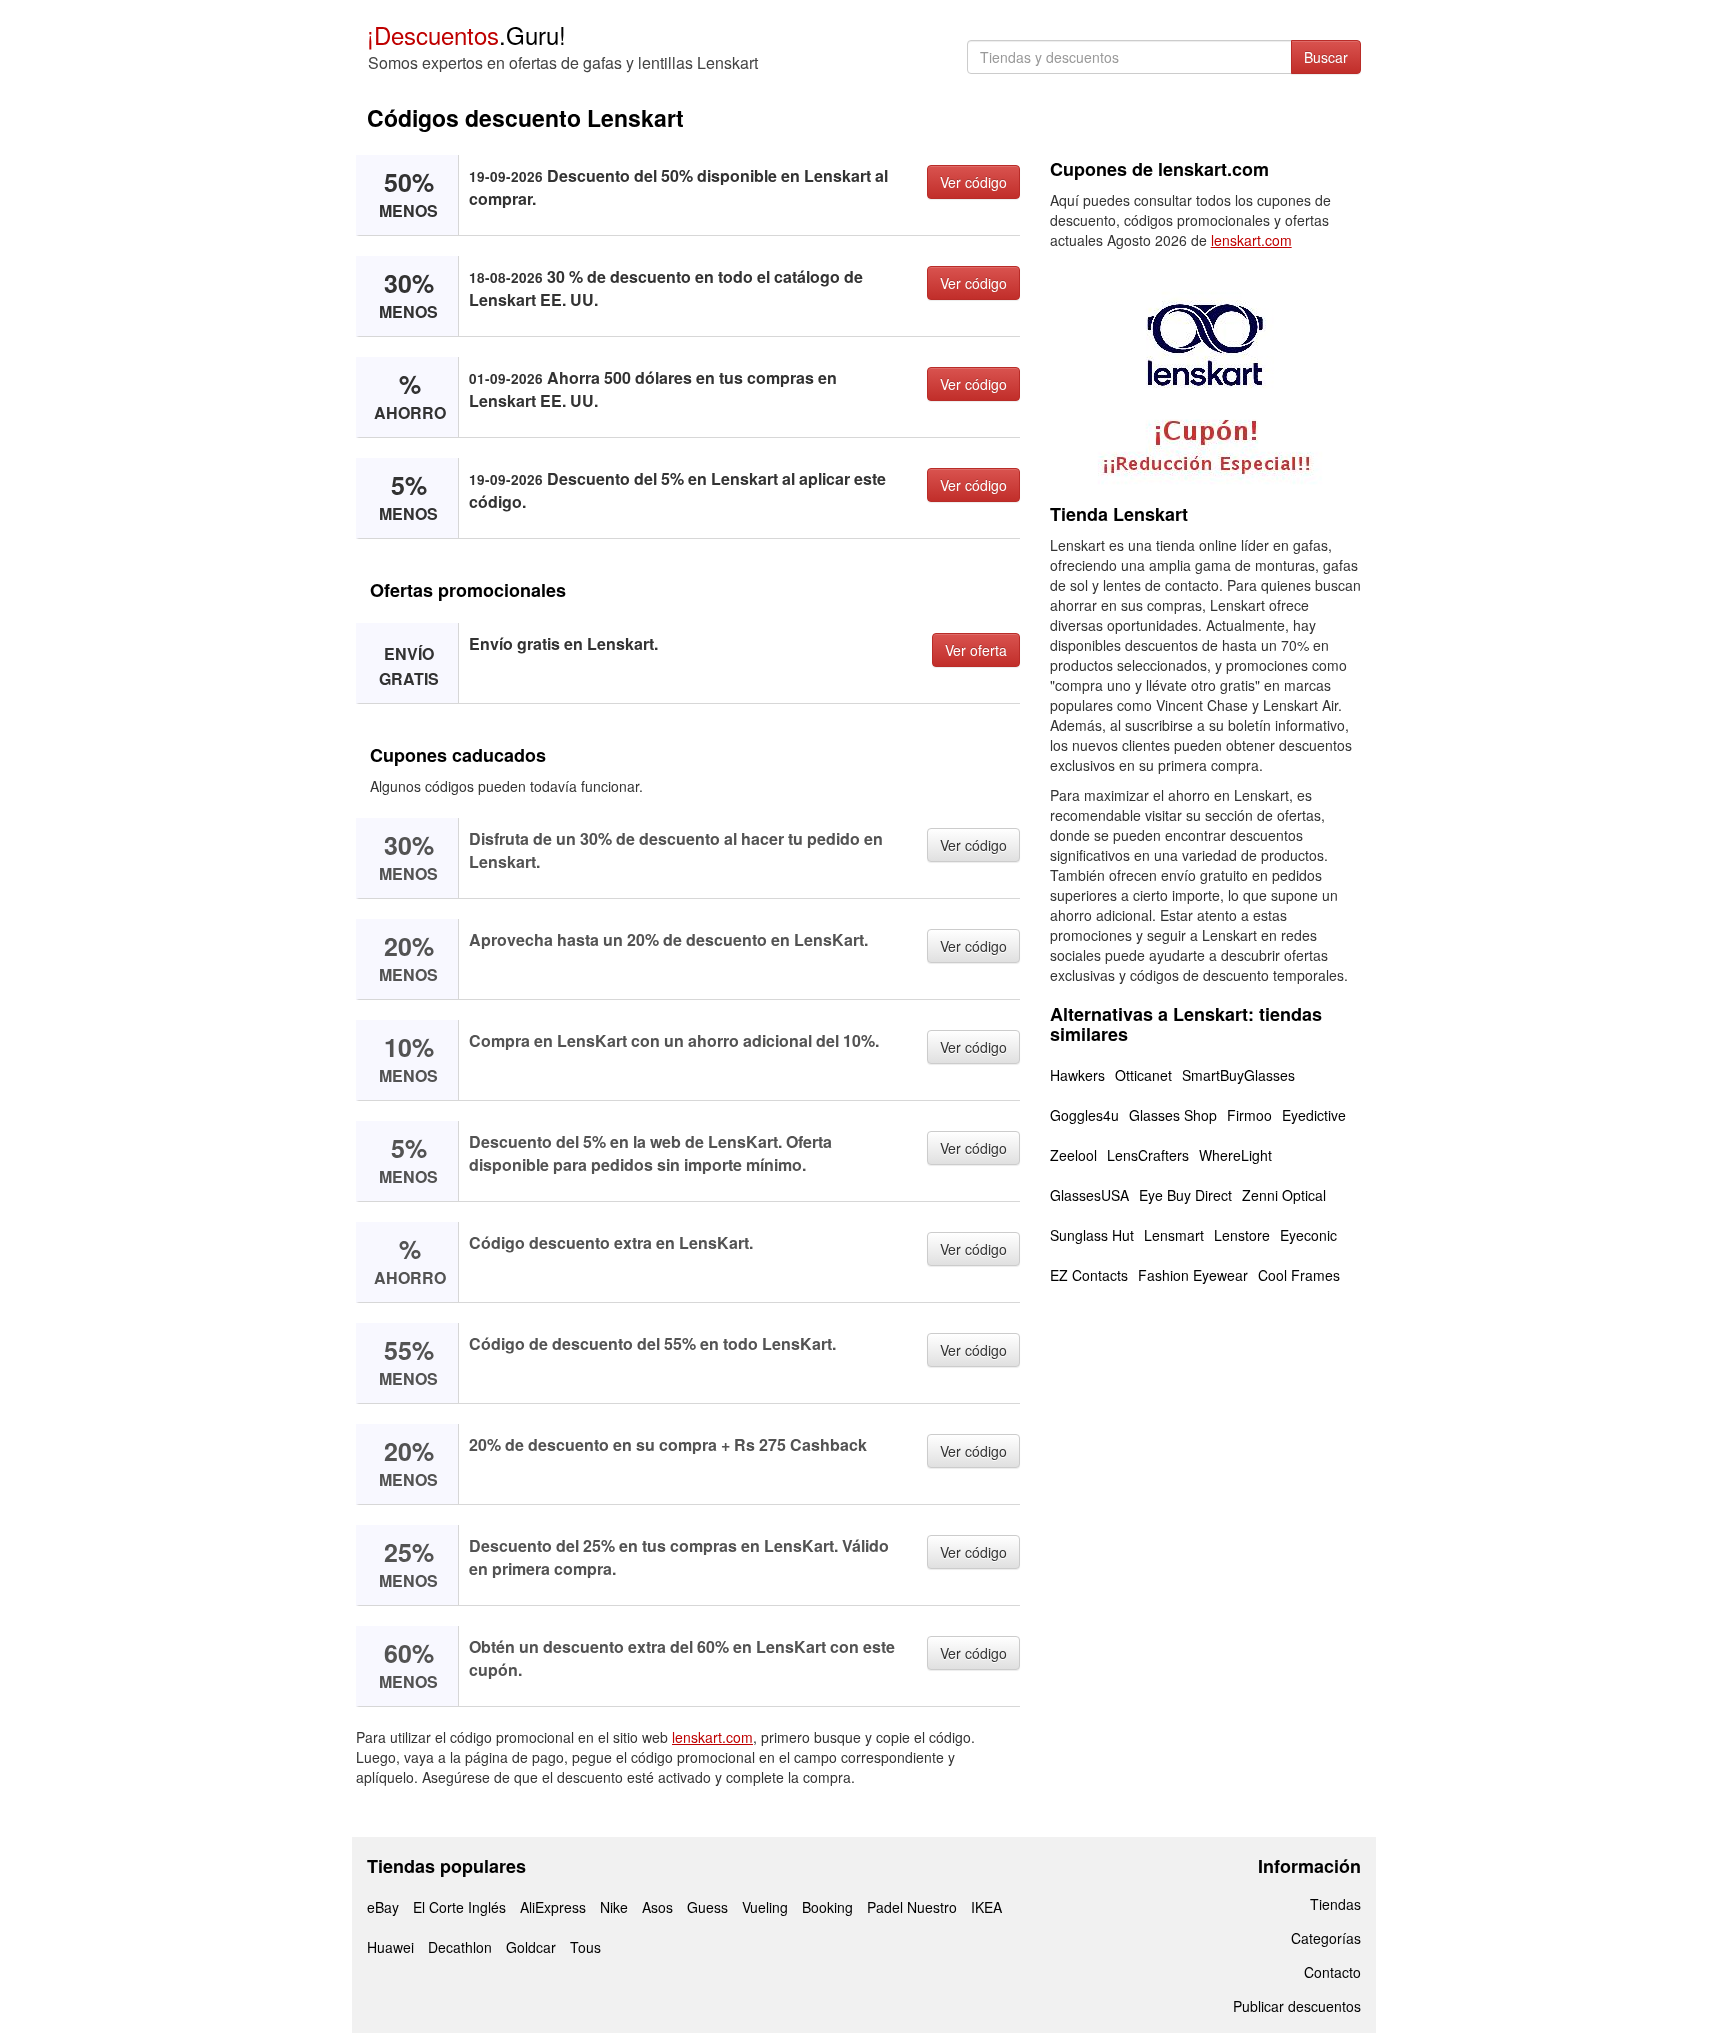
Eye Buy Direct (1185, 1195)
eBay (383, 1907)
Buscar (1326, 57)
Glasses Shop (1173, 1115)
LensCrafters (1148, 1155)
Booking (827, 1907)
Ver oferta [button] (976, 650)
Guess (707, 1907)
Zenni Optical (1284, 1195)
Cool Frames (1299, 1275)
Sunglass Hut (1092, 1235)
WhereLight (1235, 1155)
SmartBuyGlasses (1238, 1075)
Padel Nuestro (912, 1907)
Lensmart (1174, 1235)
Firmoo (1249, 1115)
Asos (657, 1907)
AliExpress (553, 1907)
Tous (585, 1947)
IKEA (986, 1907)
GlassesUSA (1089, 1195)
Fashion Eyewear (1193, 1275)
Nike (614, 1907)
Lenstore (1242, 1235)
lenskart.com (712, 1737)
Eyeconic (1308, 1235)
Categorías (1326, 1938)
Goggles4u (1084, 1115)
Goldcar (531, 1947)
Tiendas (1335, 1904)
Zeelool (1073, 1155)
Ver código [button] (973, 182)
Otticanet (1143, 1075)
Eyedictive (1314, 1115)
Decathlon (460, 1947)
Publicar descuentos (1297, 2006)
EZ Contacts (1089, 1275)
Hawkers (1077, 1075)
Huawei (390, 1947)
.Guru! (466, 34)
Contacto (1332, 1972)
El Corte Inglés (459, 1907)
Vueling (765, 1907)
